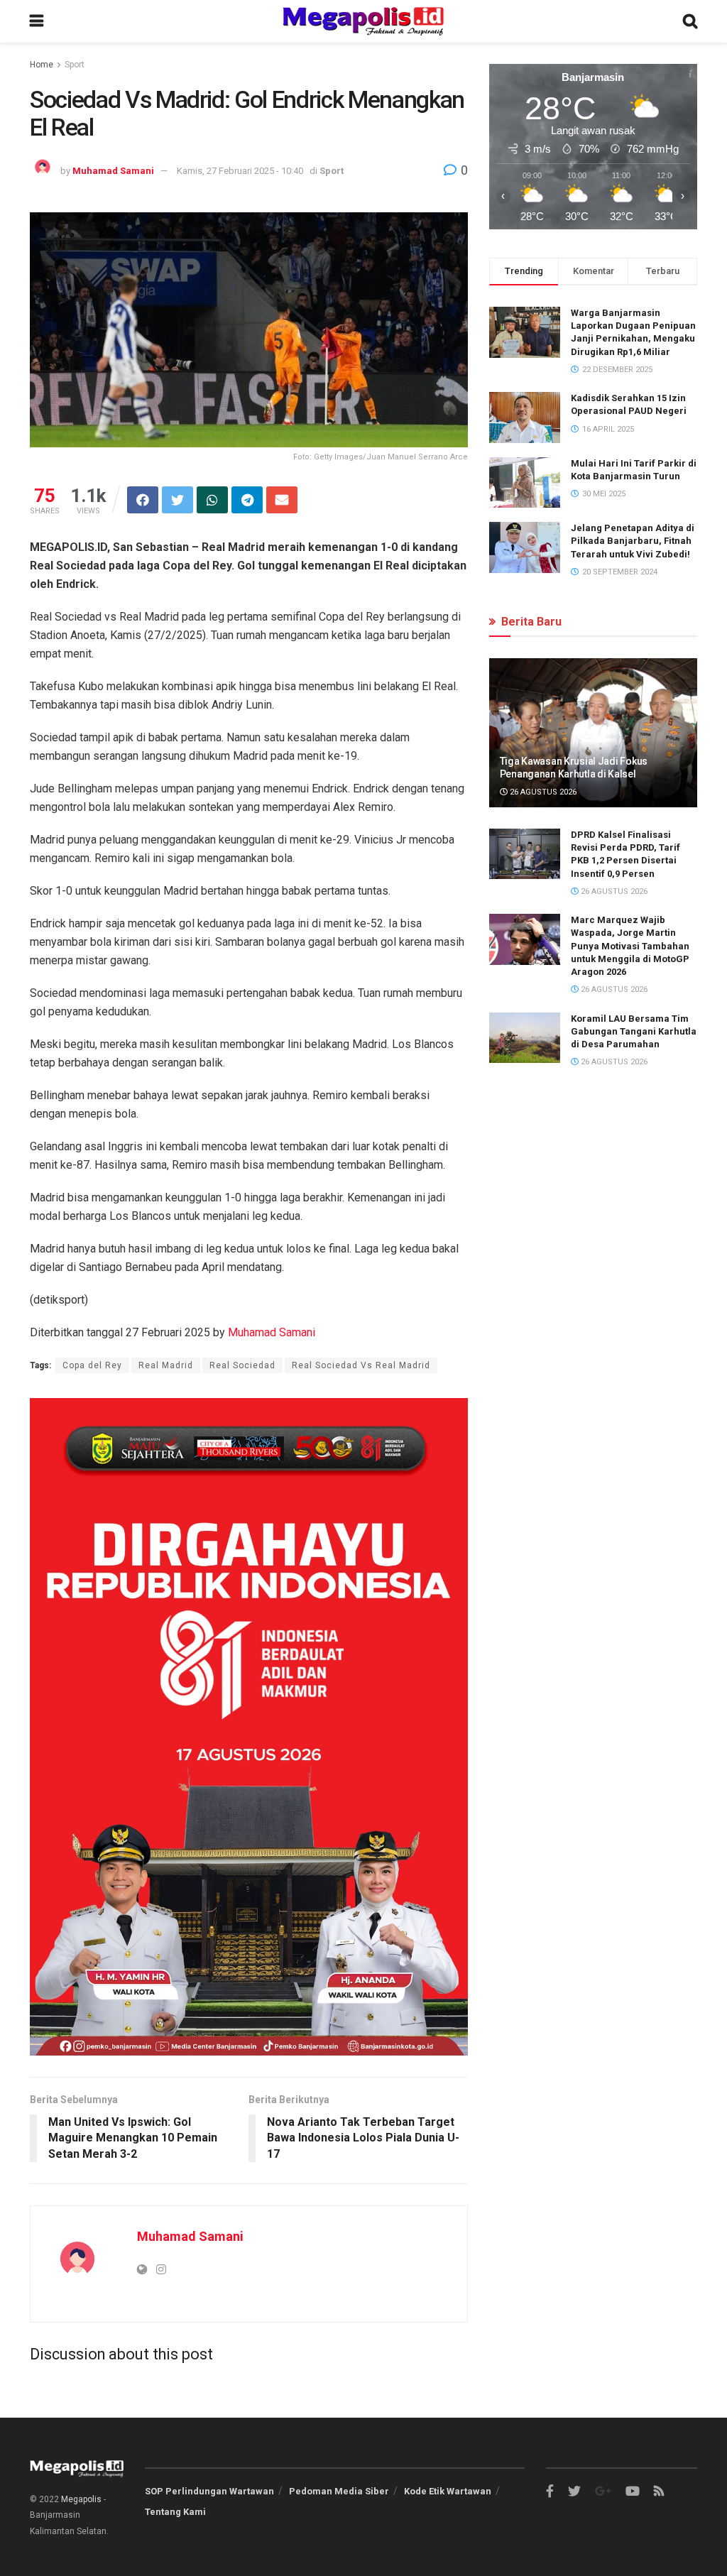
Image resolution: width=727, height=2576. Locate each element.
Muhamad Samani (113, 171)
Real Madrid (166, 1365)
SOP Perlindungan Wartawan (209, 2491)
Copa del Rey (92, 1365)
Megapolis (81, 2499)
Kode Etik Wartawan (448, 2491)
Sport (75, 65)
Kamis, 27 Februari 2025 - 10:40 (240, 171)
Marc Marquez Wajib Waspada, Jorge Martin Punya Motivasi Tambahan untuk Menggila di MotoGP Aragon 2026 (630, 946)
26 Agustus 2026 (542, 792)
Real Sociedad (242, 1365)
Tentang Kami (175, 2512)
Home (42, 65)
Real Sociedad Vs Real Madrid (361, 1365)
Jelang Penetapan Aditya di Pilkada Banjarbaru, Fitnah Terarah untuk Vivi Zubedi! (633, 541)
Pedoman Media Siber (339, 2491)
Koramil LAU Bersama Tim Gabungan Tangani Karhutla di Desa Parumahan (634, 1031)
